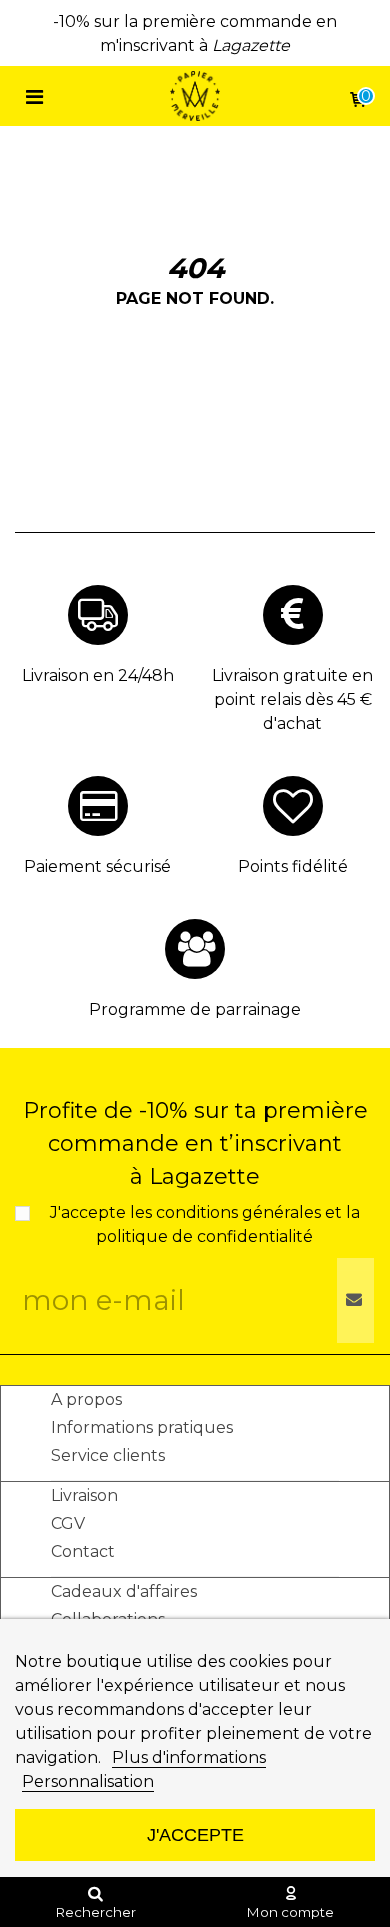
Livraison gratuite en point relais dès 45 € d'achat (292, 699)
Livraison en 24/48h (98, 675)
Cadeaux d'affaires (124, 1591)
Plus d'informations (189, 1757)
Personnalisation (88, 1781)
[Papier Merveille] (195, 96)
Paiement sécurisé (97, 866)
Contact (83, 1551)
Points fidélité (293, 866)
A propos (86, 1399)
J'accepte (195, 1834)
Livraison (84, 1495)
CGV (68, 1523)
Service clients (108, 1455)
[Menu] (34, 96)
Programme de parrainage (195, 1009)
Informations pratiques (142, 1427)
